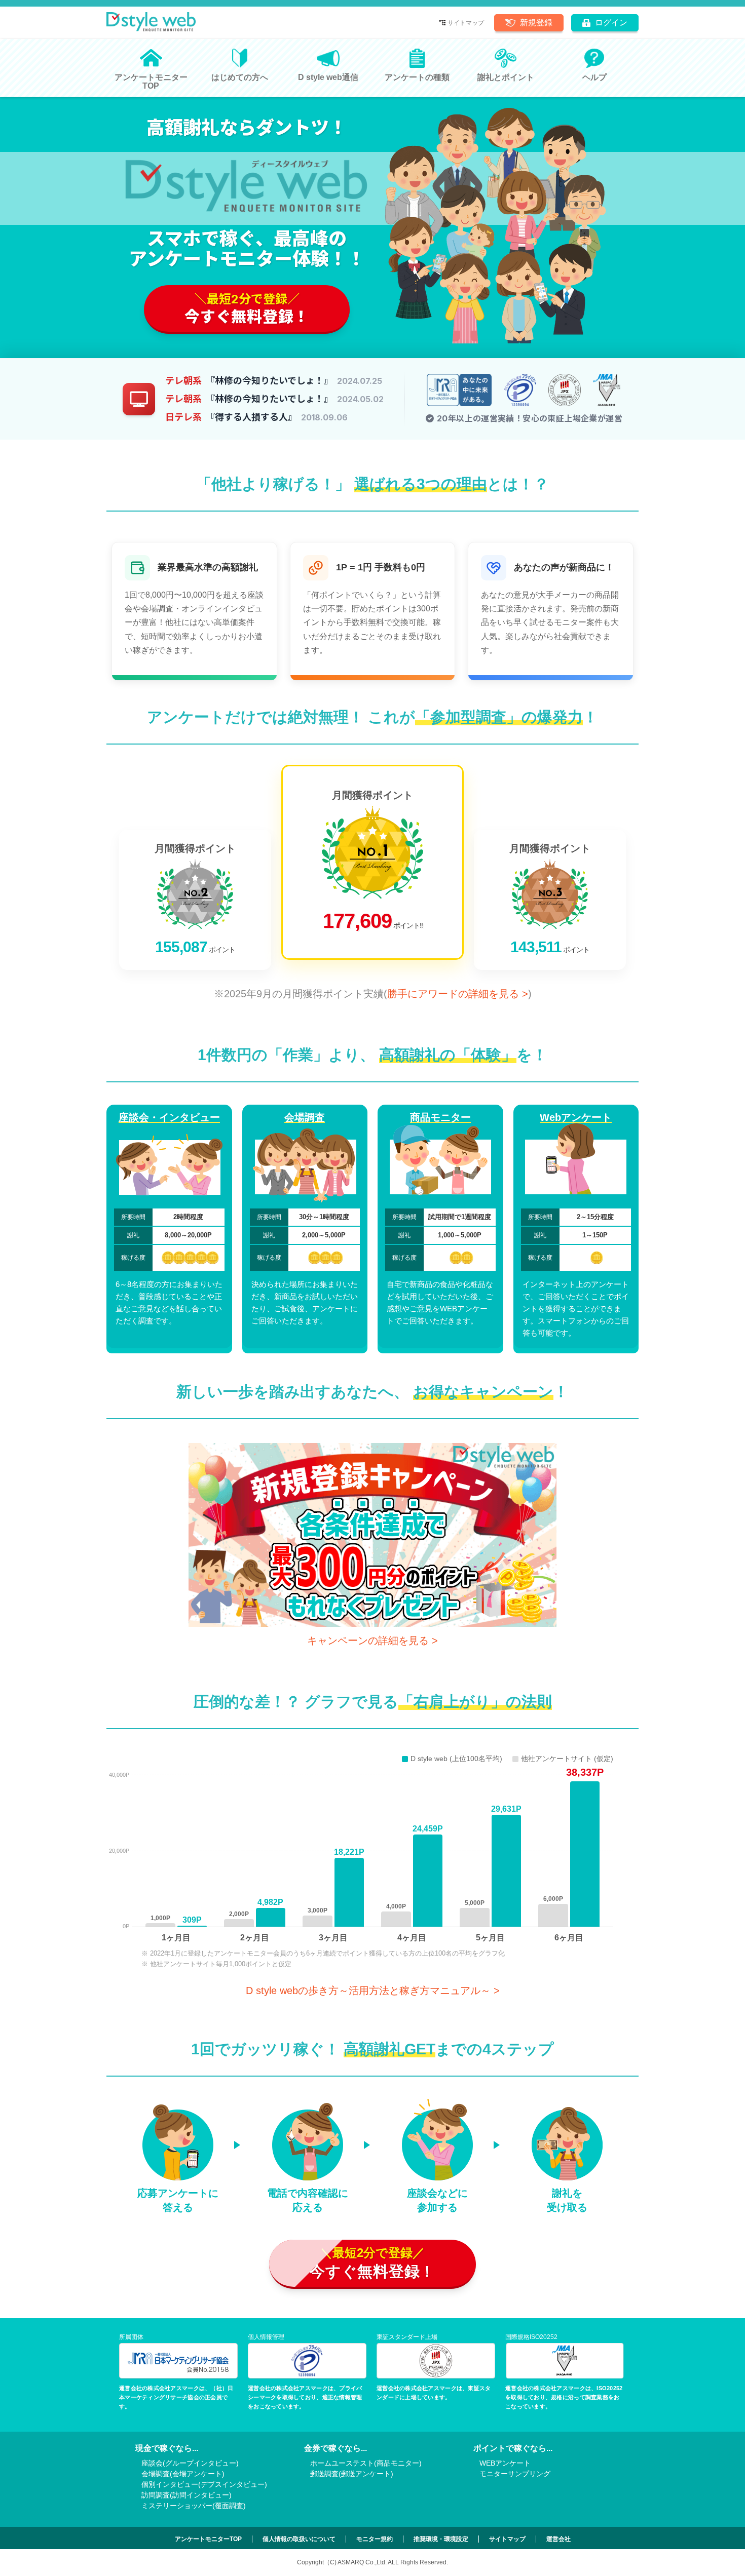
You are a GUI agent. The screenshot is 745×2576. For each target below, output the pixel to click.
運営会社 (558, 2539)
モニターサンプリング (515, 2474)
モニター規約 (375, 2539)
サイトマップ (466, 23)
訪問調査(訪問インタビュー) (187, 2495)
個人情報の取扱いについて (299, 2539)
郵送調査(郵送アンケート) (352, 2474)
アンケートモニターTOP (208, 2539)
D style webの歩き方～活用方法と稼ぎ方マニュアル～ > (373, 1990)
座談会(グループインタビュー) (190, 2463)
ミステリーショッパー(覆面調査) (194, 2506)
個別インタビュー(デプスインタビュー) (204, 2484)
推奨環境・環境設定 (441, 2539)
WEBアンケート (505, 2463)
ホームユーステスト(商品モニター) (366, 2463)
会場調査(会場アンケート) (183, 2474)
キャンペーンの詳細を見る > (372, 1641)
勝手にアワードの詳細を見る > (458, 994)
